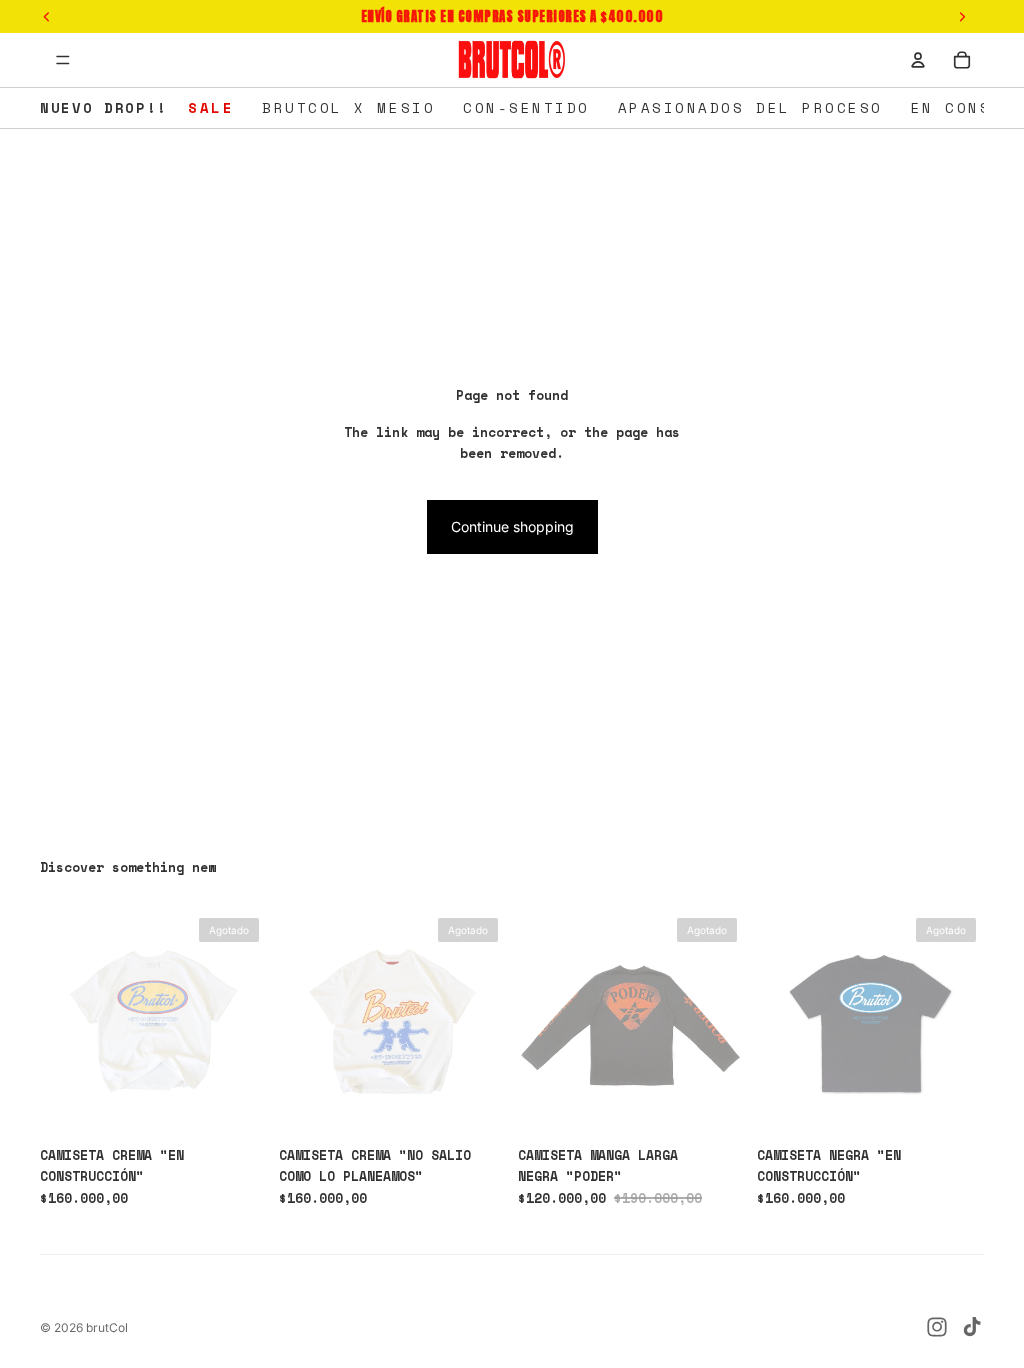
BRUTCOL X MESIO (348, 107)
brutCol (107, 1327)
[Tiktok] (972, 1327)
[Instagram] (937, 1327)
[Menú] (63, 60)
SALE (211, 107)
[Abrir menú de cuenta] (918, 60)
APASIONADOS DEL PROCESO (750, 107)
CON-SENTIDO (526, 107)
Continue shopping (512, 526)
